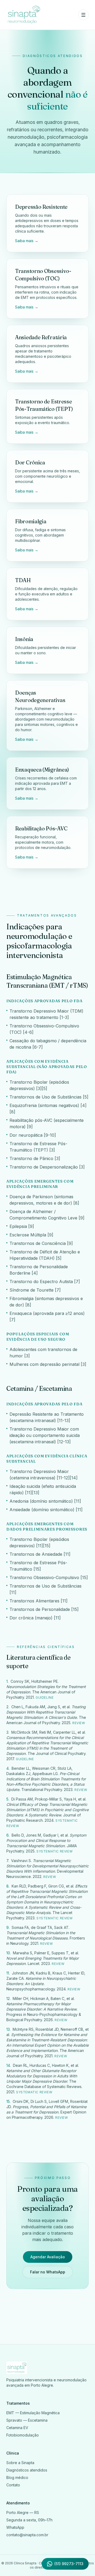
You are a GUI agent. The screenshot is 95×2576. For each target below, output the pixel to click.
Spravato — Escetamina (27, 2420)
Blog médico (17, 2477)
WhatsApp (15, 2527)
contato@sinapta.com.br (27, 2535)
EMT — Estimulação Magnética (33, 2413)
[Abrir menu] (83, 15)
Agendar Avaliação (48, 2257)
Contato (13, 2485)
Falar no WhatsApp (48, 2272)
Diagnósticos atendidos (27, 2470)
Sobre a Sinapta (20, 2463)
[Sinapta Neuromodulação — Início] (24, 15)
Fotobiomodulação (23, 2435)
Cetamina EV (17, 2428)
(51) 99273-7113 (69, 2564)
